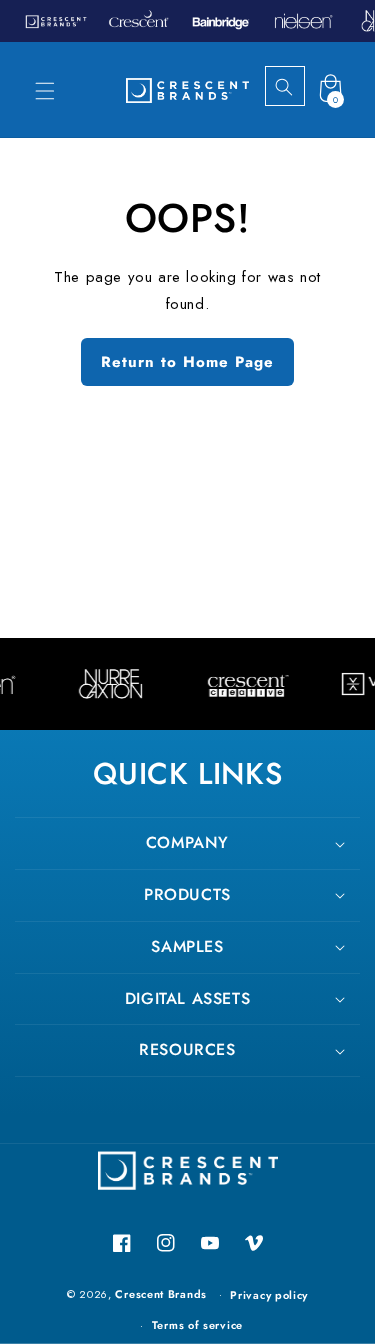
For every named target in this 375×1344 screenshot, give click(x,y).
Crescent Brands (161, 1294)
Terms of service (197, 1325)
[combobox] (302, 87)
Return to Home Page (187, 362)
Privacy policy (269, 1295)
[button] (45, 91)
